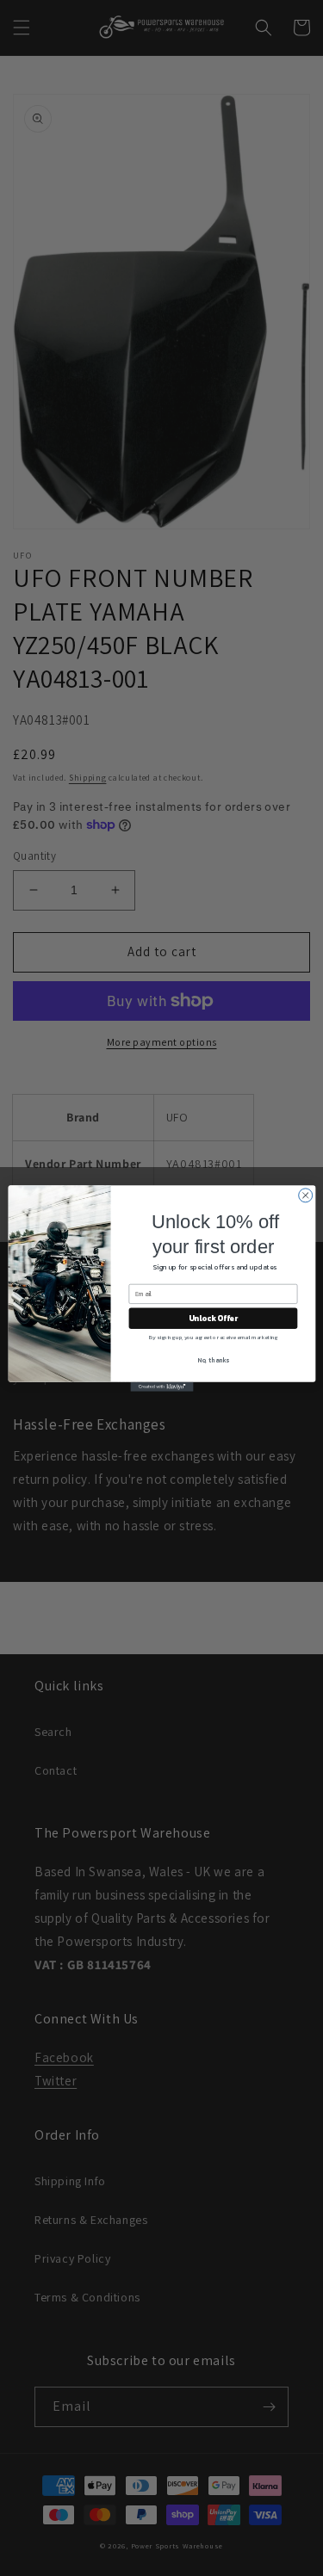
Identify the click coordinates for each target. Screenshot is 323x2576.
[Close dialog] (305, 1195)
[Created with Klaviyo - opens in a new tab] (161, 1386)
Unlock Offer (212, 1318)
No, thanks (213, 1359)
